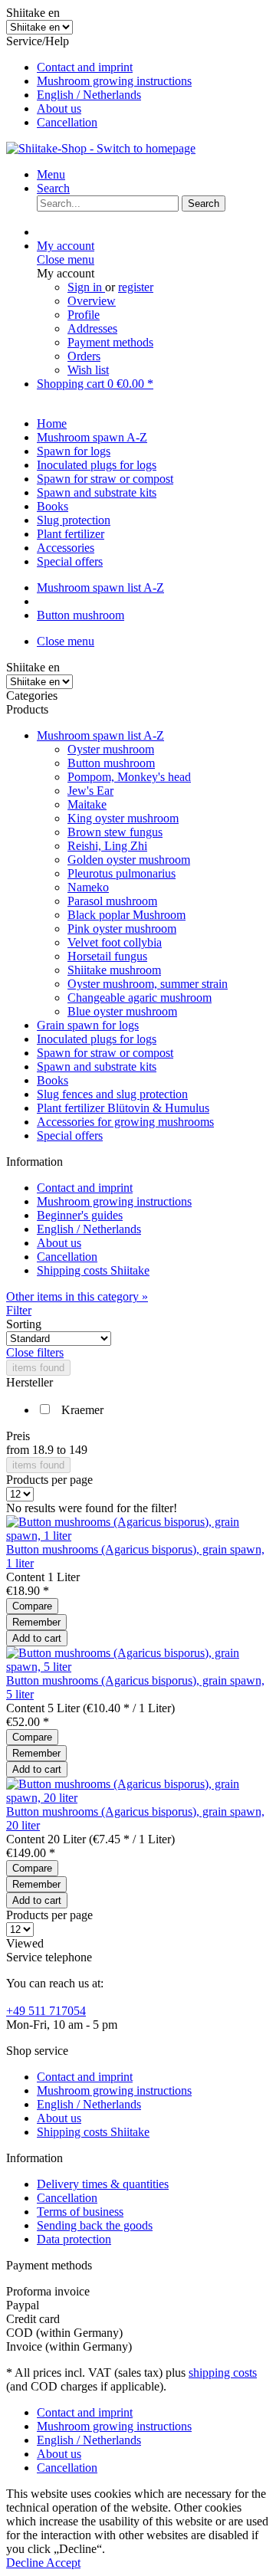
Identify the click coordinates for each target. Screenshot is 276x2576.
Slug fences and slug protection (112, 1094)
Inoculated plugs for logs (97, 1039)
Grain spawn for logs (88, 1025)
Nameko (88, 887)
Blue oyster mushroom (122, 1011)
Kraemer (82, 1410)
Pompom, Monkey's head (129, 777)
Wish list (88, 370)
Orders (84, 356)
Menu (51, 174)
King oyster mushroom (123, 818)
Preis (18, 1436)
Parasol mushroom (112, 901)
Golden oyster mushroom (129, 860)
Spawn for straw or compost (105, 1053)
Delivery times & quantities (103, 2184)
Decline (26, 2563)
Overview (92, 301)
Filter (19, 1310)
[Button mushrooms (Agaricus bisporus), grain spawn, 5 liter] (138, 1667)
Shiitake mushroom (114, 970)
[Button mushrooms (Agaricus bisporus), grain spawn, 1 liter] (138, 1536)
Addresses (92, 328)
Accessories (66, 548)
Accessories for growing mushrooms (125, 1122)
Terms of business (80, 2212)
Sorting (24, 1324)
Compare (32, 1606)
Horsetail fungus (107, 956)
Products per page (49, 1480)
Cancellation (67, 122)
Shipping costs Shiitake (93, 1270)
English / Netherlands (89, 95)
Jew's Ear (90, 791)
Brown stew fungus (115, 832)
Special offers (70, 1135)
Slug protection (74, 520)
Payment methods (110, 342)
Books (53, 1080)
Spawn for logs (74, 451)
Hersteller (30, 1382)
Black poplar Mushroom (127, 915)
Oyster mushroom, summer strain (148, 984)
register (136, 287)
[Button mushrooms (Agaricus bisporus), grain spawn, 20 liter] (138, 1798)
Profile (84, 315)
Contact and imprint (85, 67)
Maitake (87, 804)
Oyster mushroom (111, 749)
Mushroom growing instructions (114, 81)
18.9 (44, 1450)
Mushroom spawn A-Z (92, 437)
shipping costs (223, 2373)
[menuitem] (153, 67)
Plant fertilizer (71, 534)
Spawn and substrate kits (97, 1066)
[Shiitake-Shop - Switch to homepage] (101, 148)
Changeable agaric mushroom (140, 998)
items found (38, 1368)
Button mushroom (111, 763)
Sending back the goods (95, 2225)
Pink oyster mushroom (122, 929)
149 (78, 1450)
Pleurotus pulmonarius (122, 873)
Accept (63, 2563)
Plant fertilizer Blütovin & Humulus (123, 1108)
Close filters (35, 1352)
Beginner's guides (80, 1215)
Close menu (66, 259)
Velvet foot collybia (115, 942)
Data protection (74, 2239)
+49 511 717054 (46, 2011)
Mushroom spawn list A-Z (100, 735)
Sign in (86, 287)
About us (59, 108)
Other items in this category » (77, 1296)
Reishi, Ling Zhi (107, 846)
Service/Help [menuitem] (99, 82)
